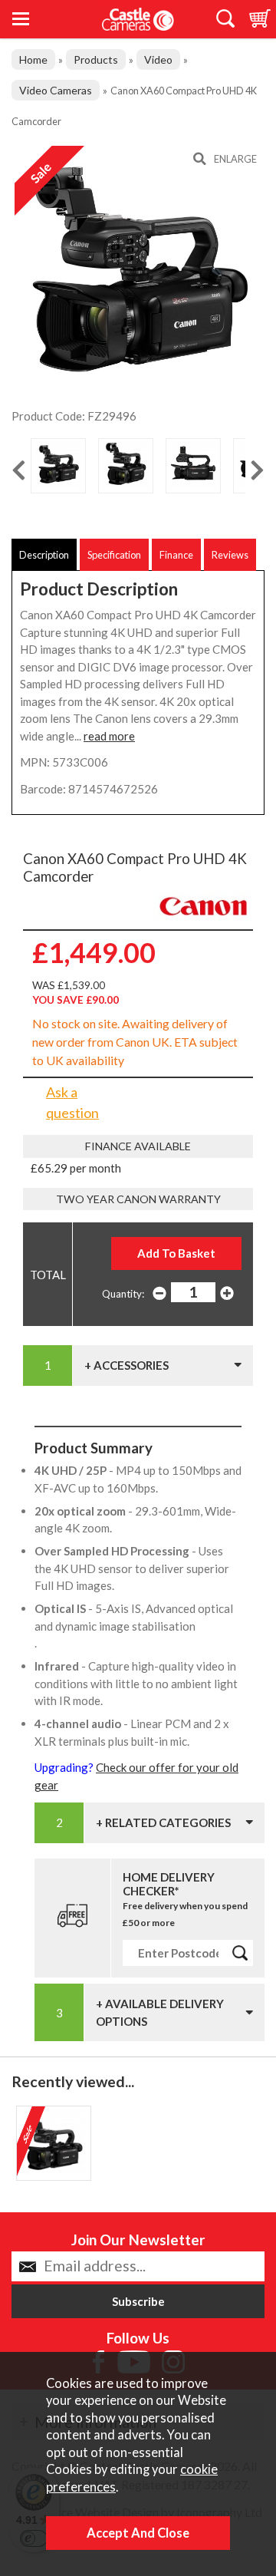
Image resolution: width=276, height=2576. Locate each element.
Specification (114, 555)
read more (109, 736)
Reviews (230, 555)
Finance (176, 555)
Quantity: (123, 1294)
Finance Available (138, 1146)
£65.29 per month (76, 1168)
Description (44, 555)
